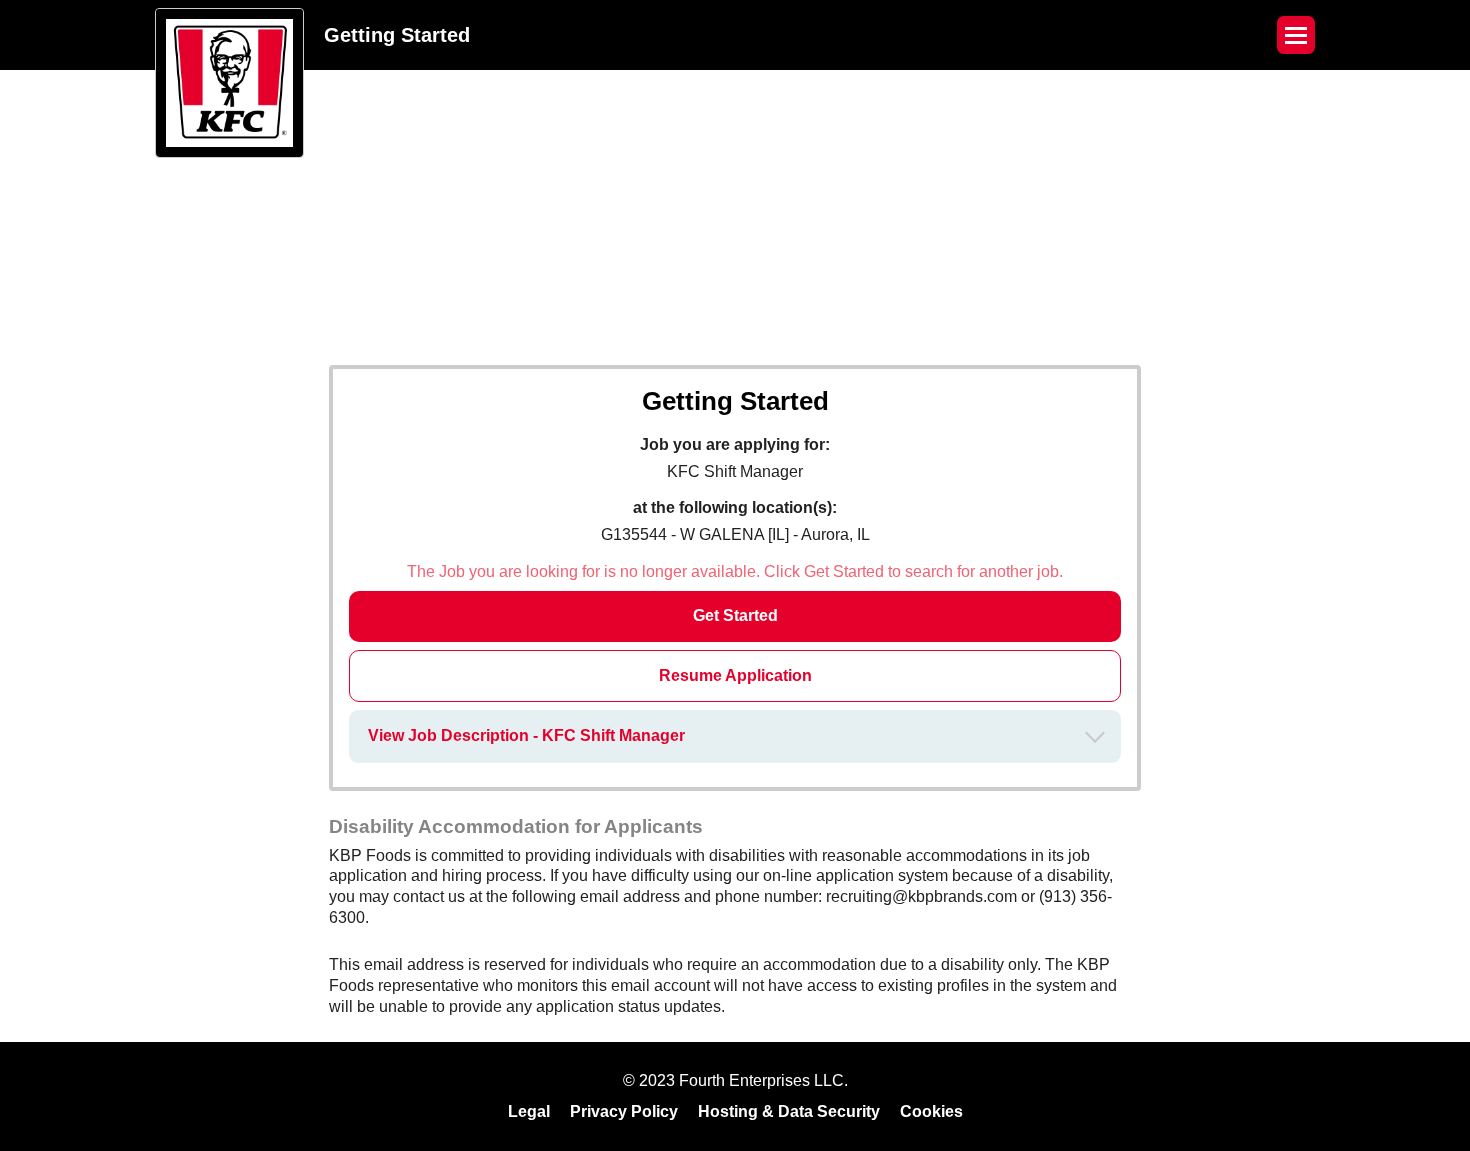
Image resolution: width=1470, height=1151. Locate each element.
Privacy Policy (624, 1111)
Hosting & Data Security (789, 1111)
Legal (529, 1111)
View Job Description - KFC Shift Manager (526, 735)
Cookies (931, 1111)
